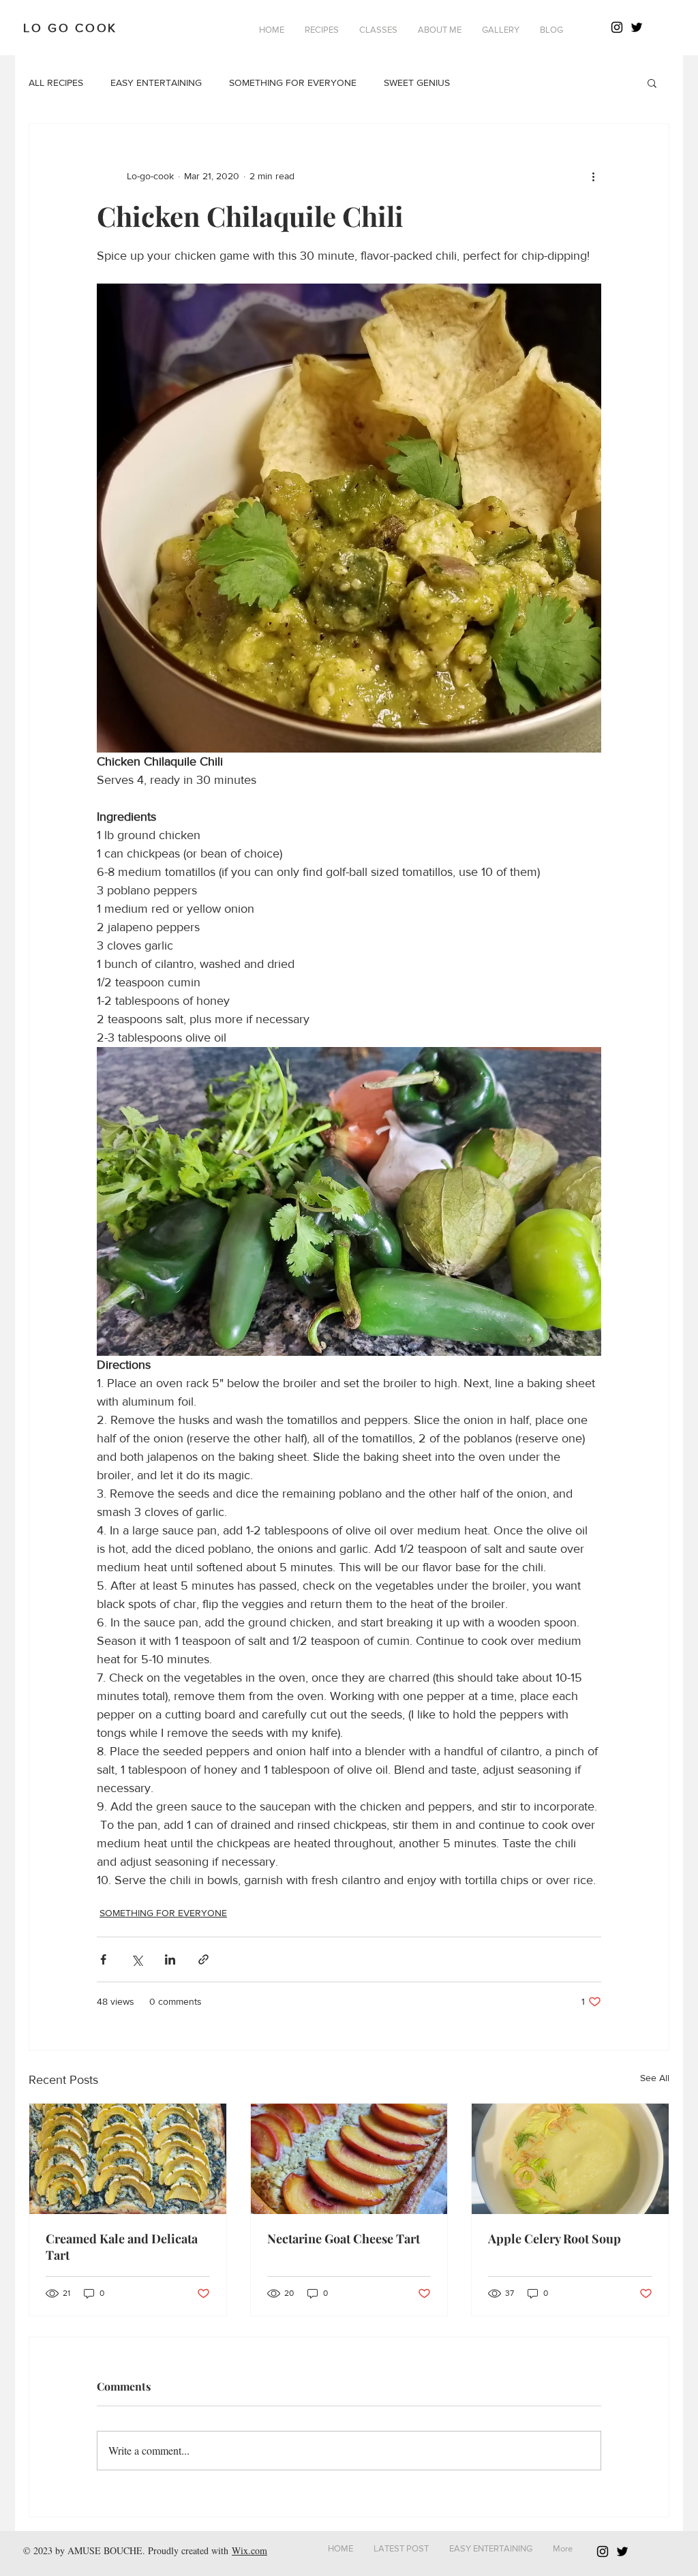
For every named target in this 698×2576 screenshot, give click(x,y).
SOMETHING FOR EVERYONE (293, 82)
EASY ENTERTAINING (156, 82)
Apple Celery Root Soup (555, 2239)
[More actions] (593, 176)
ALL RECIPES (56, 82)
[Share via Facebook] (103, 1959)
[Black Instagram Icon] (617, 27)
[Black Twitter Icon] (637, 27)
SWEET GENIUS (417, 82)
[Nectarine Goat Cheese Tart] (349, 2159)
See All (655, 2078)
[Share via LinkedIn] (170, 1959)
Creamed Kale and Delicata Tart (122, 2247)
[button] (322, 30)
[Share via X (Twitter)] (137, 1959)
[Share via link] (203, 1959)
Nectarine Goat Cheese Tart (344, 2239)
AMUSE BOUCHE (105, 2550)
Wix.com (249, 2550)
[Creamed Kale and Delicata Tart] (128, 2159)
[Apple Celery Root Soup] (570, 2159)
